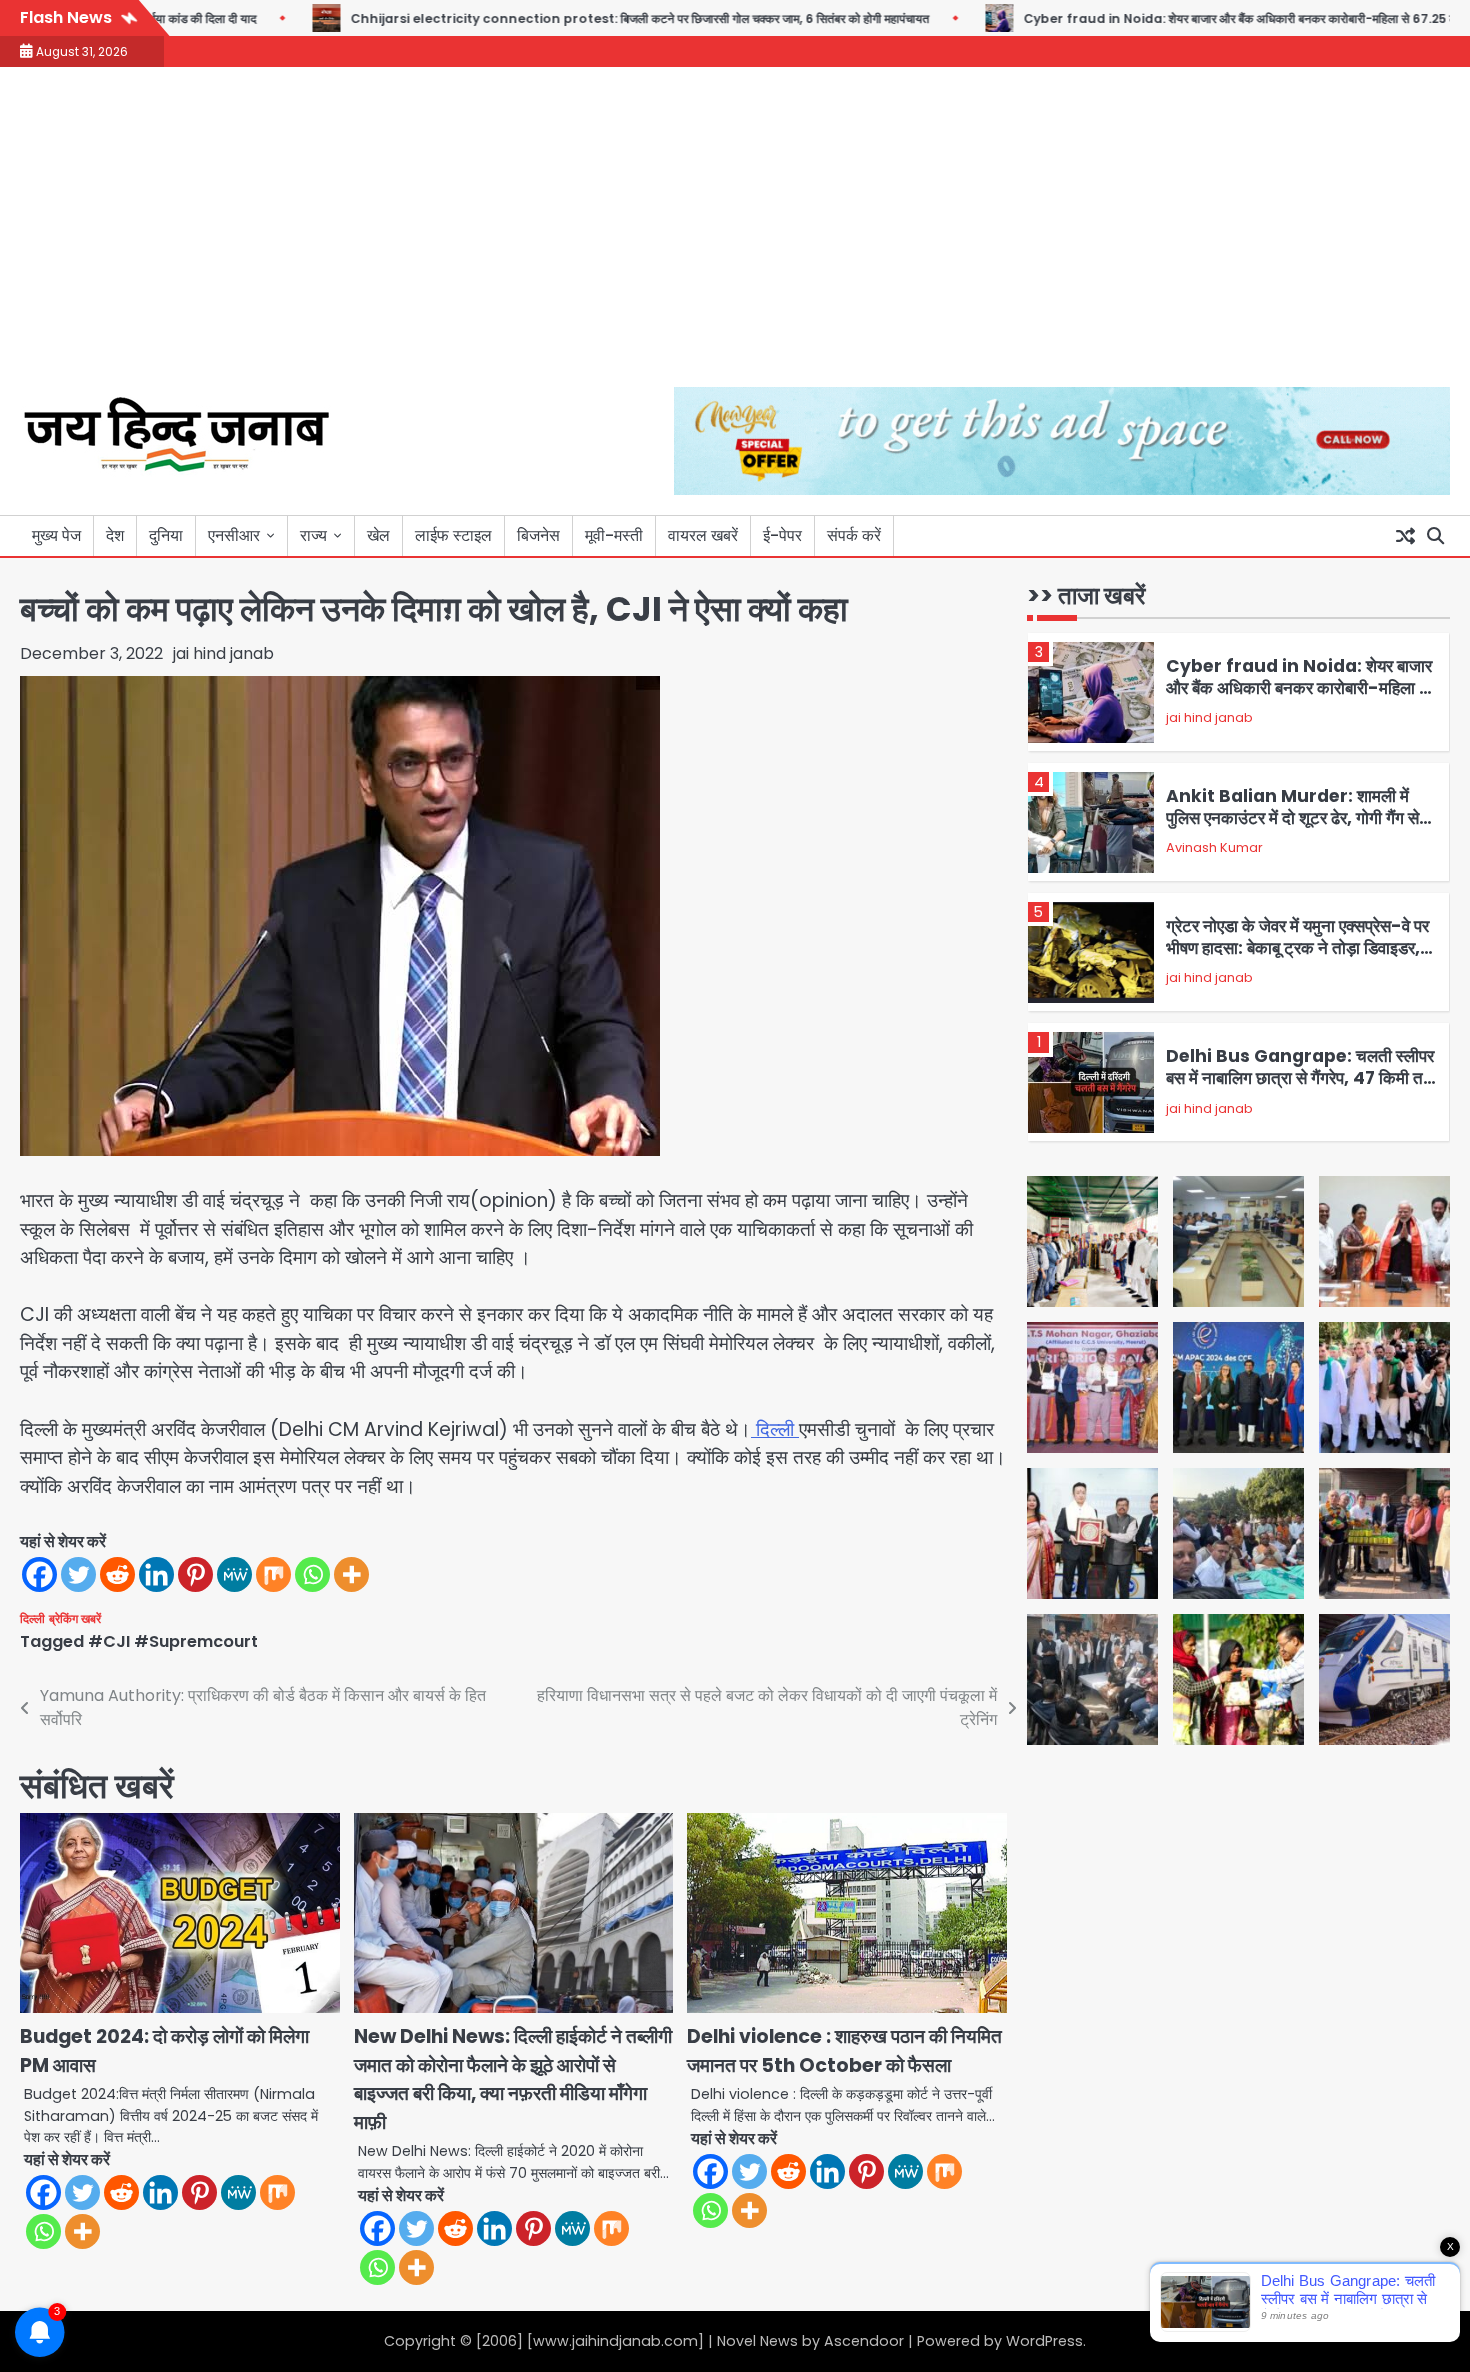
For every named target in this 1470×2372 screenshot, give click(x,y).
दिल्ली (775, 1429)
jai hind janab (223, 653)
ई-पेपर (782, 535)
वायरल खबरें (703, 535)
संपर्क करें (854, 535)
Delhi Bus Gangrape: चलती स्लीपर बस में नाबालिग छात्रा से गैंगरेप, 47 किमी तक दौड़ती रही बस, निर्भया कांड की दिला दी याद (1301, 1078)
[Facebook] (39, 1574)
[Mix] (273, 1574)
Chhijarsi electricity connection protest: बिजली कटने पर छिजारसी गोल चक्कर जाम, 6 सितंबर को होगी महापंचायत (570, 18)
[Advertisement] (735, 237)
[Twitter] (78, 1574)
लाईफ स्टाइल (453, 535)
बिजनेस (538, 535)
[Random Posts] (1405, 536)
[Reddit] (117, 1574)
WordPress (1044, 2341)
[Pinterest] (195, 1574)
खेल (378, 535)
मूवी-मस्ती (614, 535)
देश (115, 535)
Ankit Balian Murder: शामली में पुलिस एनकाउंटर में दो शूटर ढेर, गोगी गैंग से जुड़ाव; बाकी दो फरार (1292, 818)
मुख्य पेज (56, 535)
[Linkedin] (156, 1574)
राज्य (313, 535)
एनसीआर (234, 535)
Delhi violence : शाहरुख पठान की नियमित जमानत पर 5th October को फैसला (844, 2051)
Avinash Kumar (1214, 848)
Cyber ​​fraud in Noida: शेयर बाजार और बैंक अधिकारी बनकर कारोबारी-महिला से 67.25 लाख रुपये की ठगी (1205, 18)
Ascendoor (864, 2341)
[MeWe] (234, 1574)
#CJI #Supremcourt (173, 1641)
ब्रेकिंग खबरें (75, 1619)
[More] (351, 1574)
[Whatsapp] (312, 1574)
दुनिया (166, 535)
